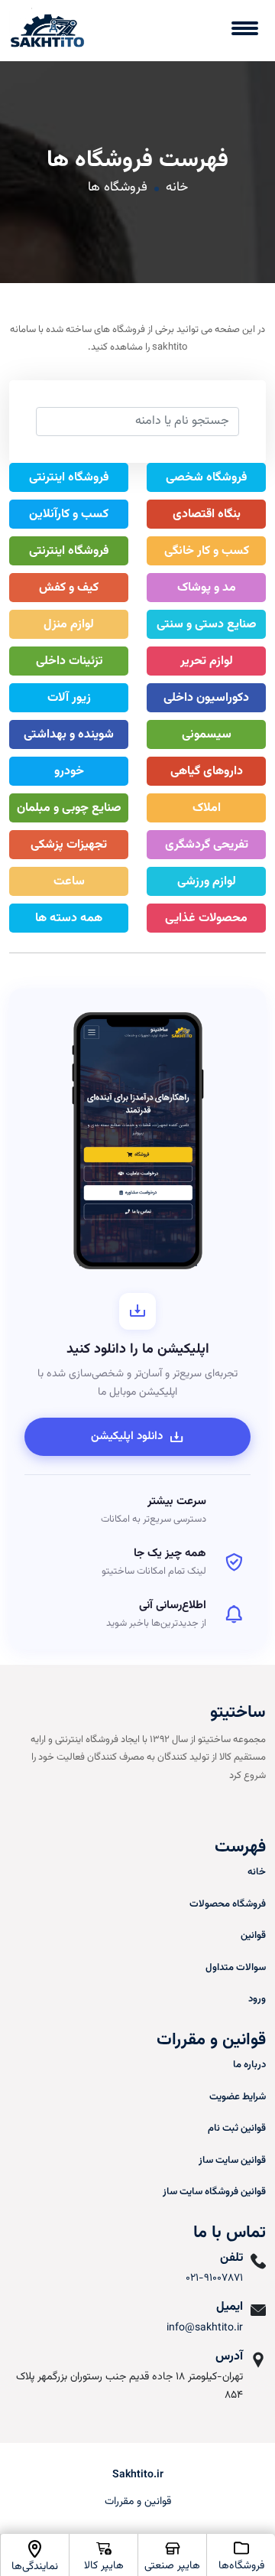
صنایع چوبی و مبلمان (69, 808)
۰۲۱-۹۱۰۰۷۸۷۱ (214, 2278)
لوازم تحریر (207, 661)
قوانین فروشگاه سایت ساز (214, 2192)
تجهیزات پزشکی (69, 845)
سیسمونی (207, 735)
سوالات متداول (236, 1968)
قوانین (253, 1936)
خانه (177, 188)
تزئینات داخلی (69, 661)
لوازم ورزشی (207, 882)
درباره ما (249, 2065)
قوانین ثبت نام (237, 2128)
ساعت (69, 882)
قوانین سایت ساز (232, 2161)
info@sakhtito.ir (205, 2328)
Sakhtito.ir (138, 2475)
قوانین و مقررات (138, 2502)
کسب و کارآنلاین (69, 515)
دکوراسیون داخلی (206, 698)
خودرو (69, 772)
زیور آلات (69, 698)
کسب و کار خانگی (207, 551)
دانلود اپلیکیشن (127, 1436)
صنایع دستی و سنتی (207, 625)
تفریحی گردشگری (207, 845)
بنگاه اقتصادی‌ (207, 515)
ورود (257, 1999)
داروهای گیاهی (207, 772)
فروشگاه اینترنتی (69, 478)
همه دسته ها (69, 918)
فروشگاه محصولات (228, 1904)
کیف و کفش (69, 588)
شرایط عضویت (238, 2097)
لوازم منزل (69, 625)
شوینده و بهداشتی (69, 735)
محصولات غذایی (206, 918)
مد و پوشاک (207, 588)
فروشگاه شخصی (206, 478)
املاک (207, 808)
